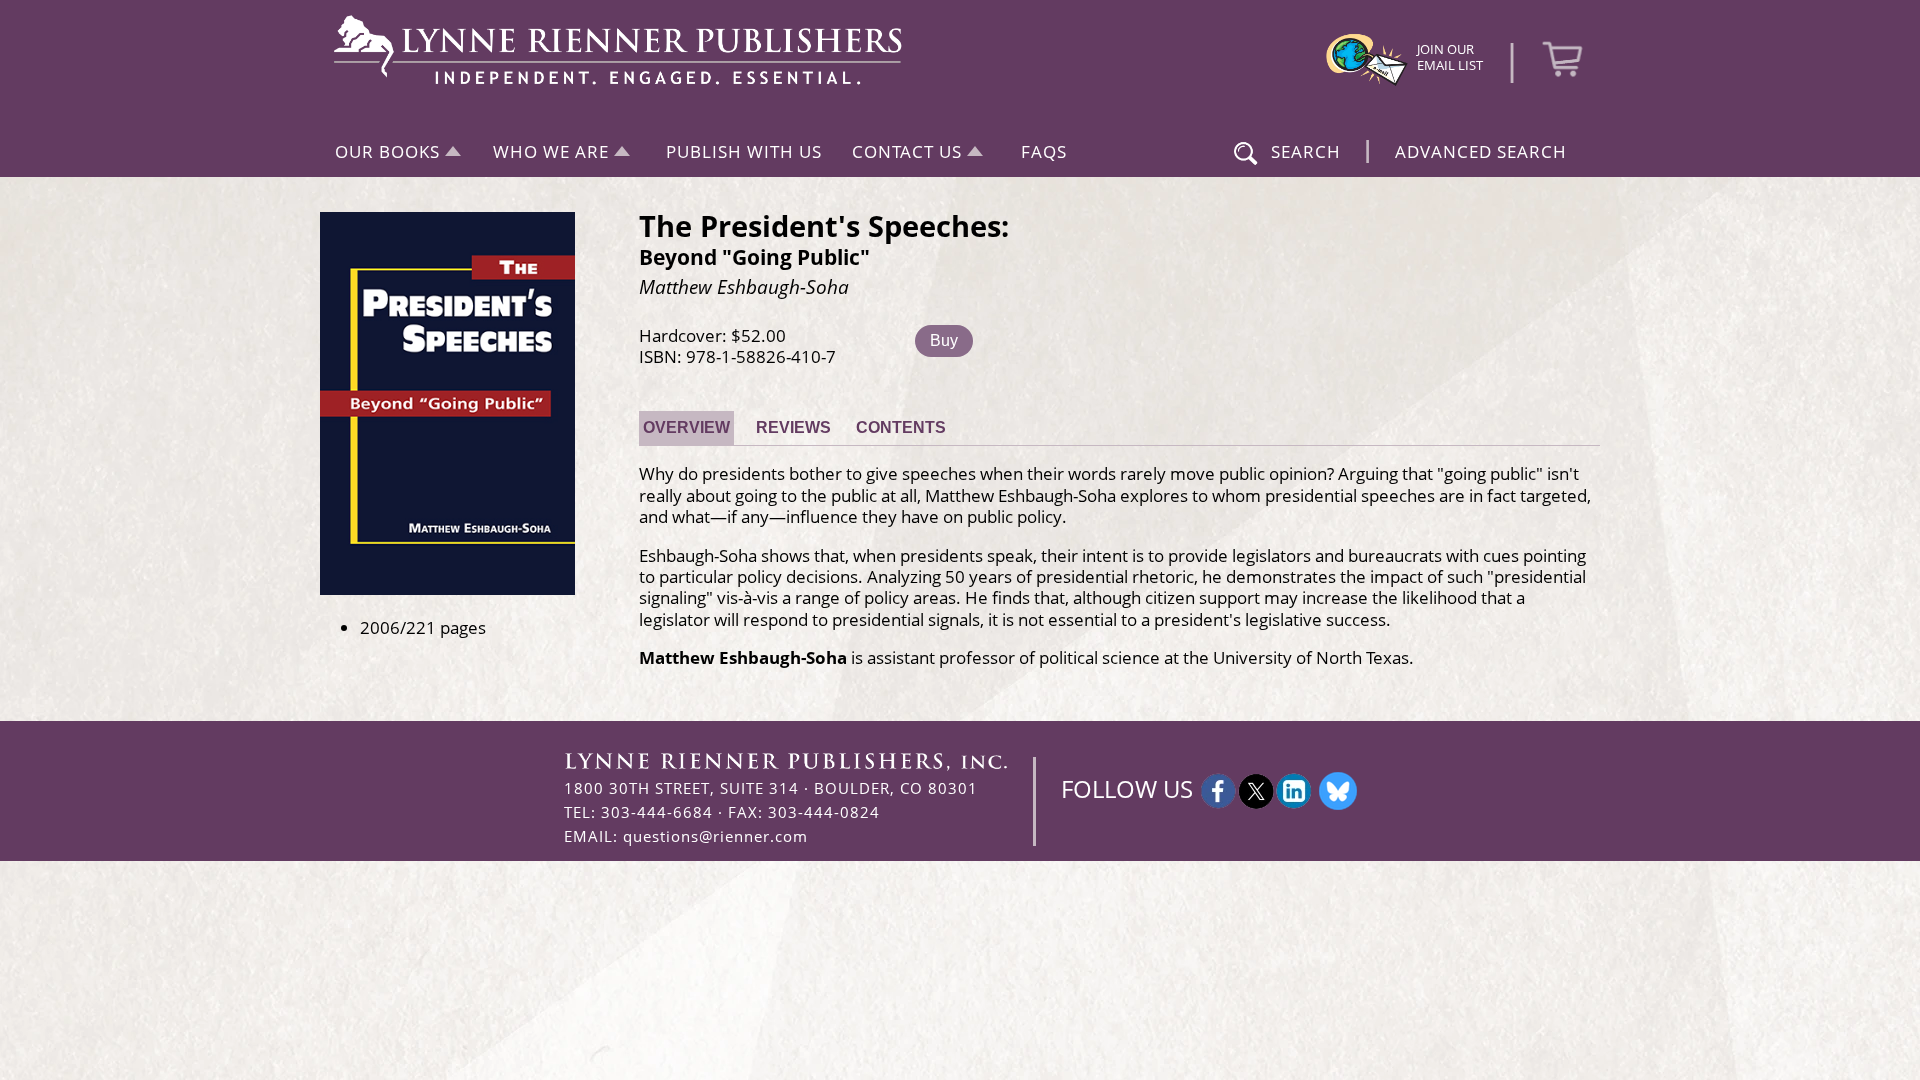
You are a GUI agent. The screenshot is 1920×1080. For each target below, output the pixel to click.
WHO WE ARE (551, 151)
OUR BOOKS (387, 151)
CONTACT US (907, 151)
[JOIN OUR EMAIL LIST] (1367, 83)
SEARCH (1306, 151)
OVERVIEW (686, 427)
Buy (944, 340)
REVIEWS (793, 427)
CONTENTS (901, 427)
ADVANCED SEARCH (1481, 151)
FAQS (1044, 151)
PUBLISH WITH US (744, 151)
